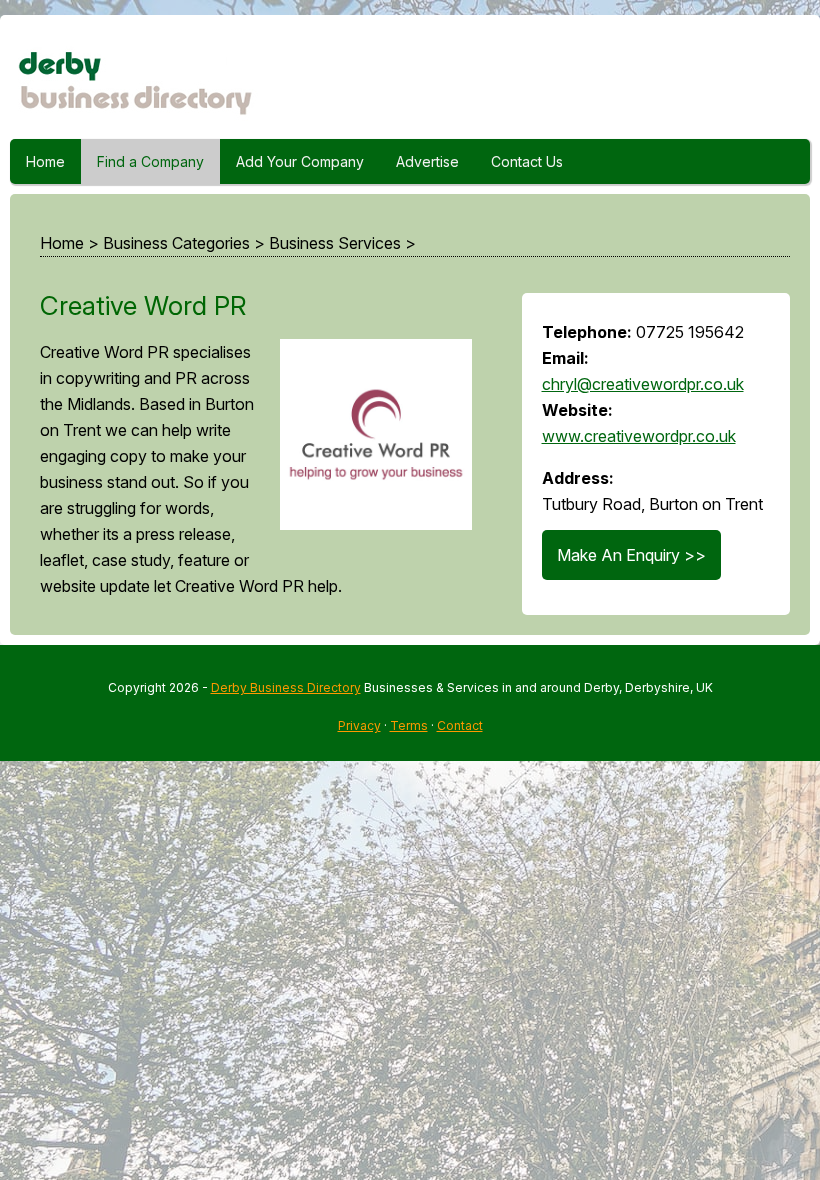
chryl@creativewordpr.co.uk (643, 384)
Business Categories (176, 243)
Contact (460, 725)
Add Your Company (300, 161)
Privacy (359, 725)
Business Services (335, 243)
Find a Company (150, 161)
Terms (409, 725)
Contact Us (527, 161)
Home (45, 161)
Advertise (427, 161)
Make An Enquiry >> (631, 555)
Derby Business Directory (286, 687)
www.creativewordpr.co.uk (639, 436)
